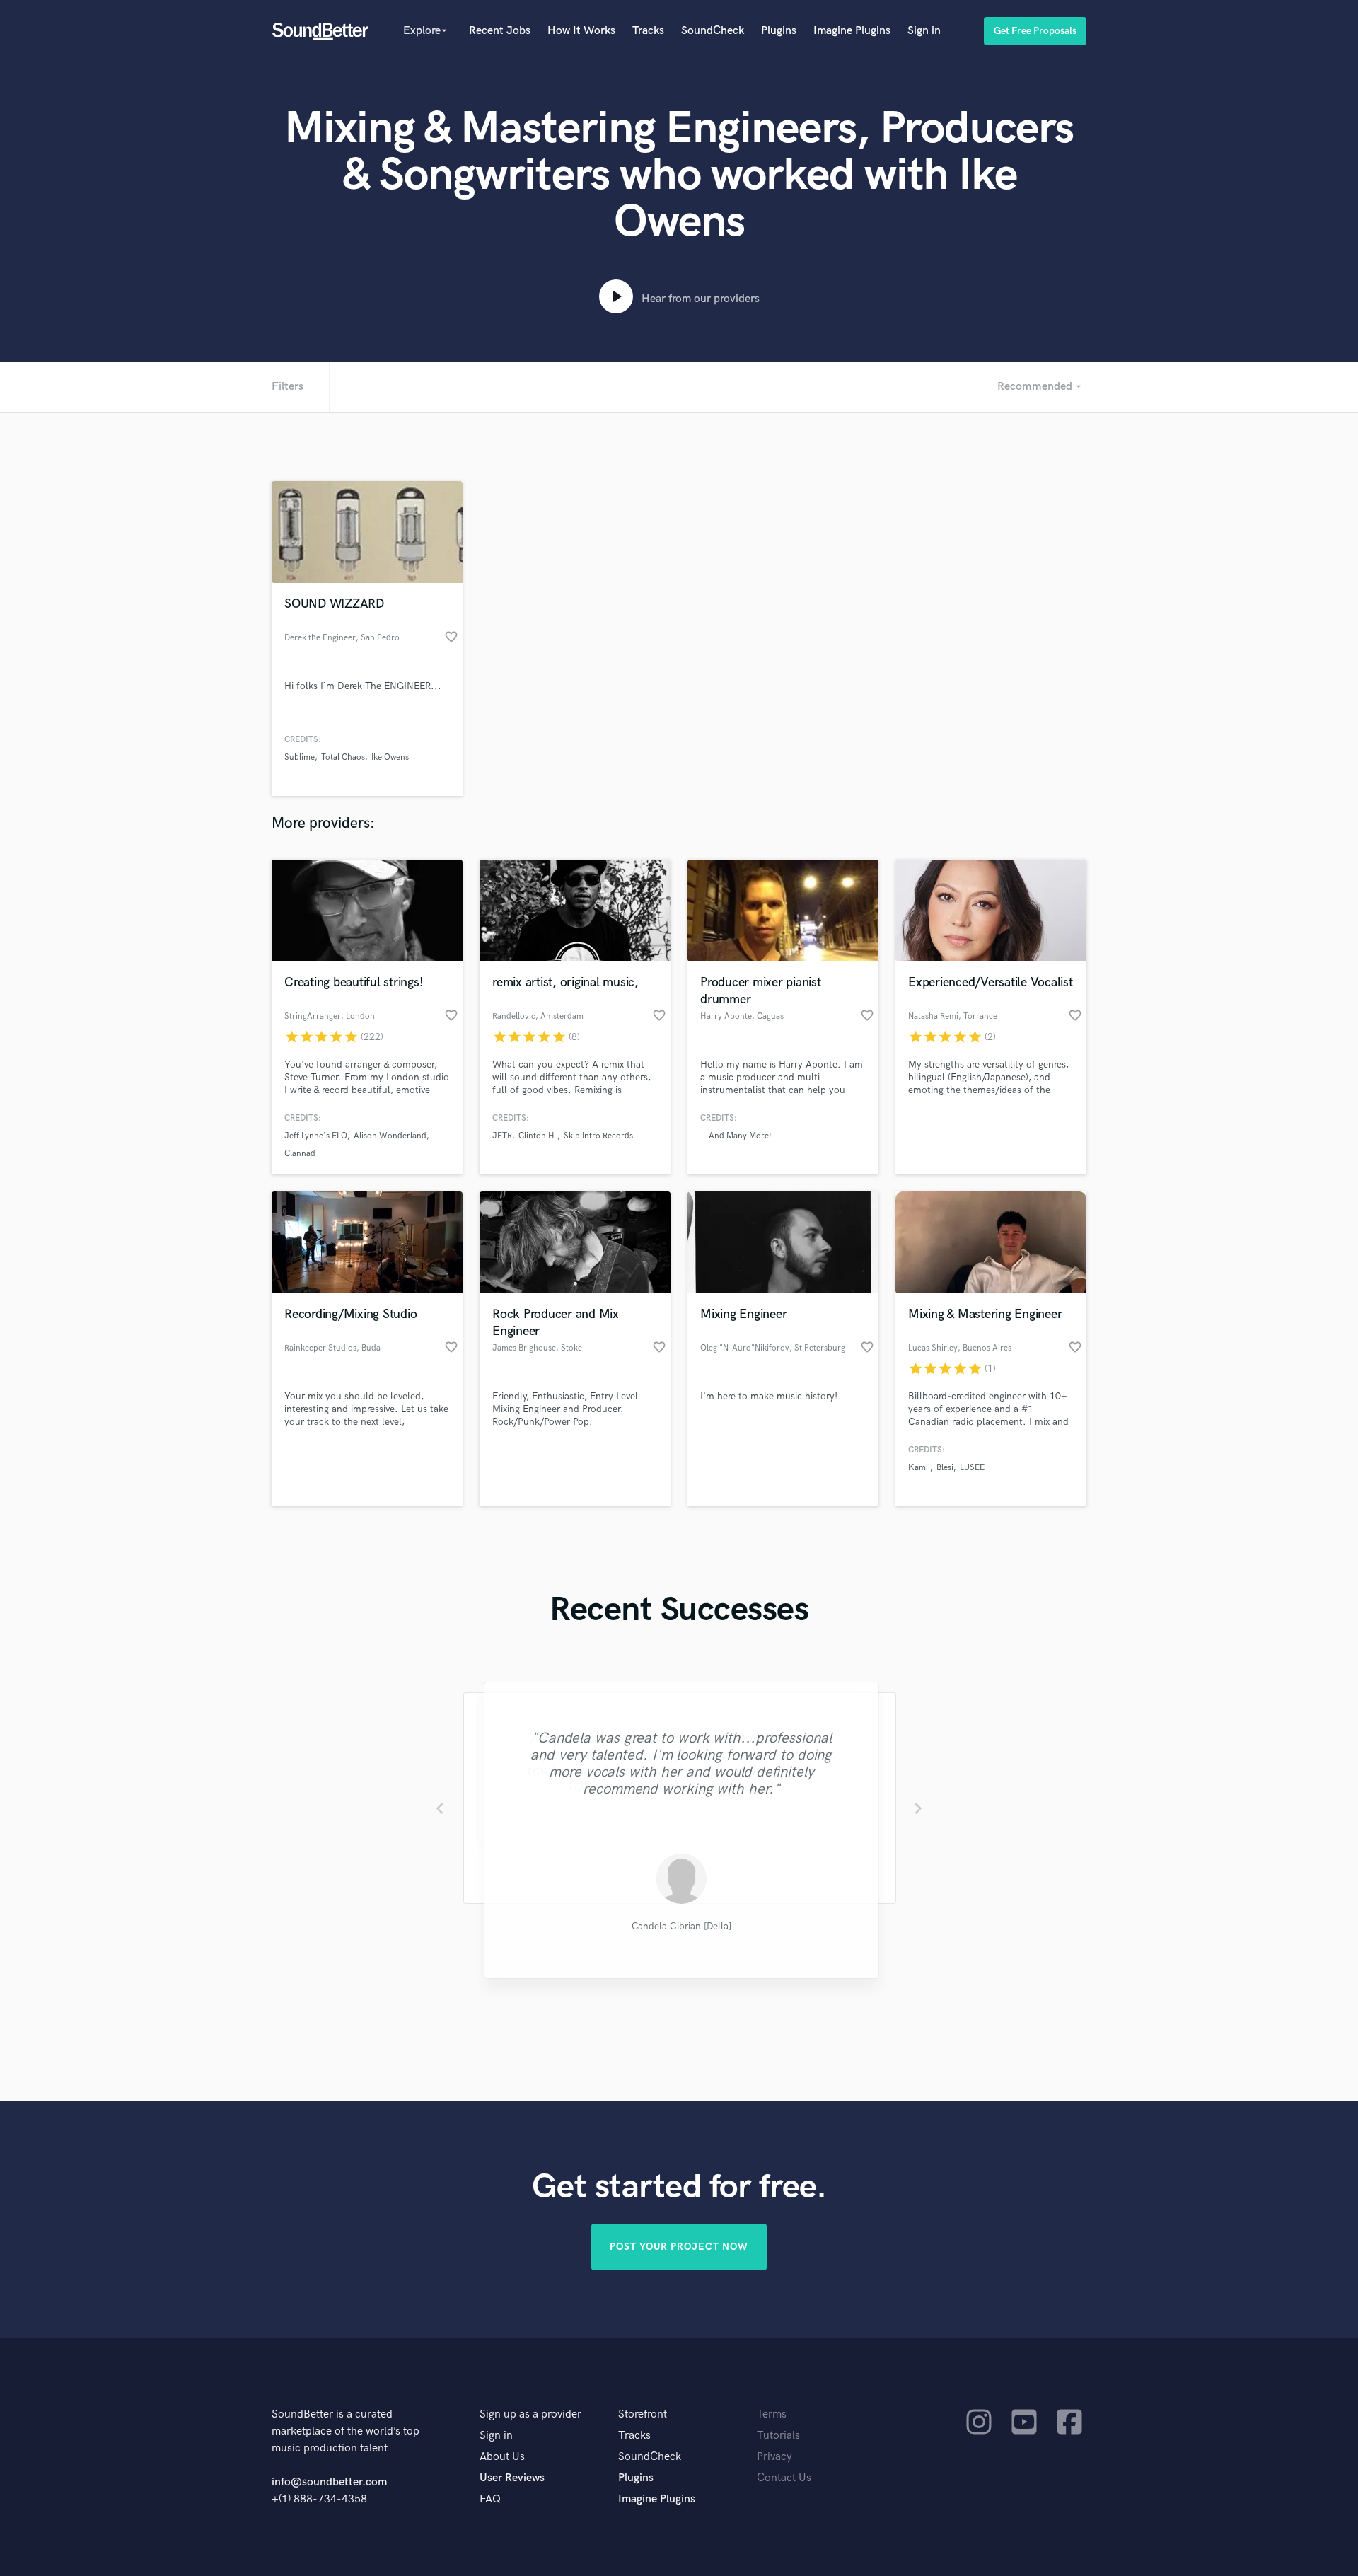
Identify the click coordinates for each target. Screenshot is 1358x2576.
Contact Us (784, 2478)
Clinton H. (538, 1136)
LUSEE (972, 1468)
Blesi (945, 1468)
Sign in (924, 31)
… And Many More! (736, 1136)
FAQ (490, 2499)
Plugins (779, 31)
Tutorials (778, 2436)
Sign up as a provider (530, 2414)
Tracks (648, 31)
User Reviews (512, 2478)
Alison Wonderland (390, 1136)
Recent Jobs (500, 31)
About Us (502, 2457)
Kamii (919, 1468)
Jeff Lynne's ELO (316, 1136)
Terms (772, 2414)
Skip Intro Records (598, 1136)
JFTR (502, 1136)
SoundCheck (713, 31)
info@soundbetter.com (329, 2482)
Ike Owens (390, 757)
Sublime (300, 757)
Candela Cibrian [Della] (679, 1927)
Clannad (300, 1154)
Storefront (643, 2414)
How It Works (581, 31)
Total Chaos (343, 757)
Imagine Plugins (852, 31)
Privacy (774, 2457)
